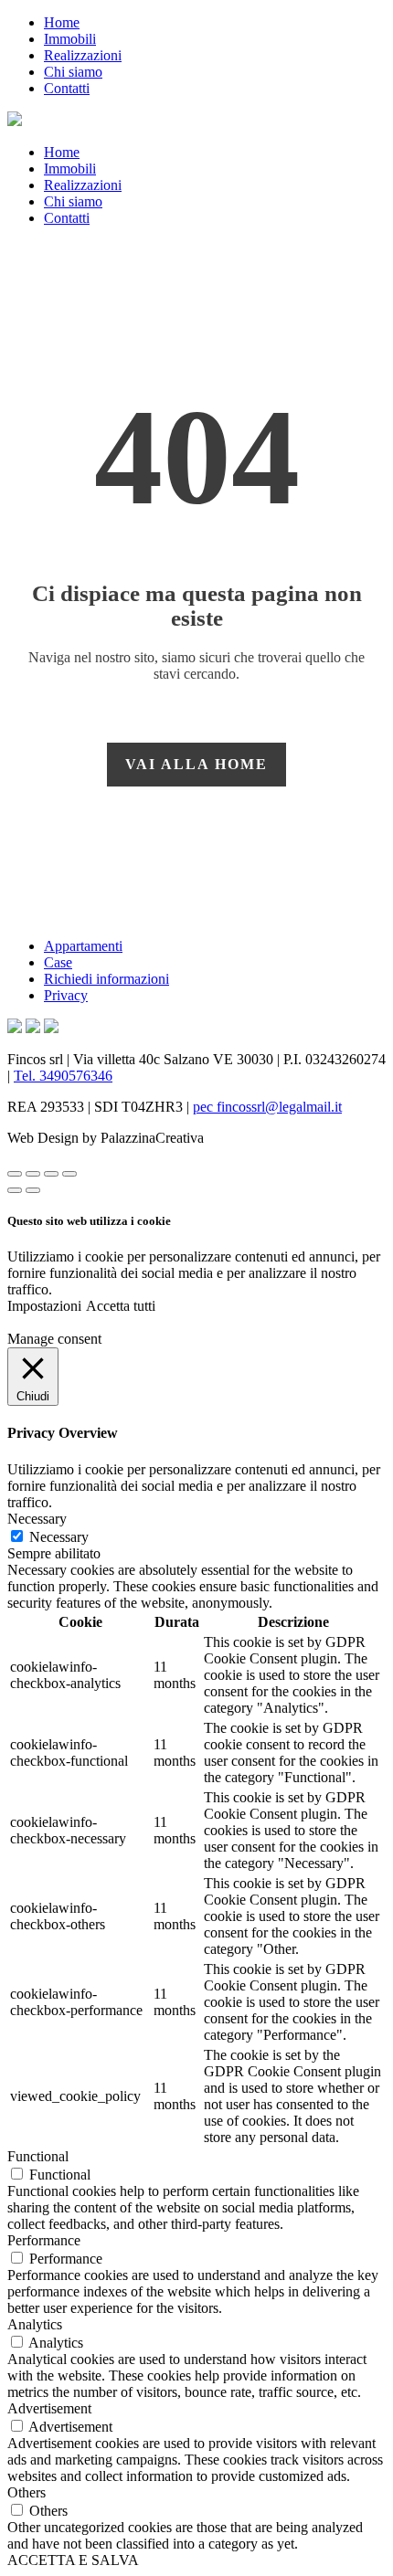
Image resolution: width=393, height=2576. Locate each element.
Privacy (66, 995)
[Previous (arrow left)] (15, 1190)
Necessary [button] (37, 1519)
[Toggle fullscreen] (51, 1174)
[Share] (33, 1174)
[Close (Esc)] (15, 1174)
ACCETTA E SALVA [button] (73, 2560)
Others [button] (27, 2492)
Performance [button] (44, 2240)
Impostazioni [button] (44, 1306)
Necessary (59, 1537)
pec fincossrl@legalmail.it (267, 1107)
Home (62, 22)
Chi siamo (73, 72)
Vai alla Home (196, 764)
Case (58, 962)
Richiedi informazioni (106, 979)
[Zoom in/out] (69, 1174)
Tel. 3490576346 (63, 1076)
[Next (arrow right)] (33, 1190)
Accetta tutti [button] (121, 1306)
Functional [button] (38, 2156)
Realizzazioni (83, 55)
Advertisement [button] (49, 2408)
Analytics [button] (35, 2324)
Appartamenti (83, 946)
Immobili (70, 39)
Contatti (67, 88)
